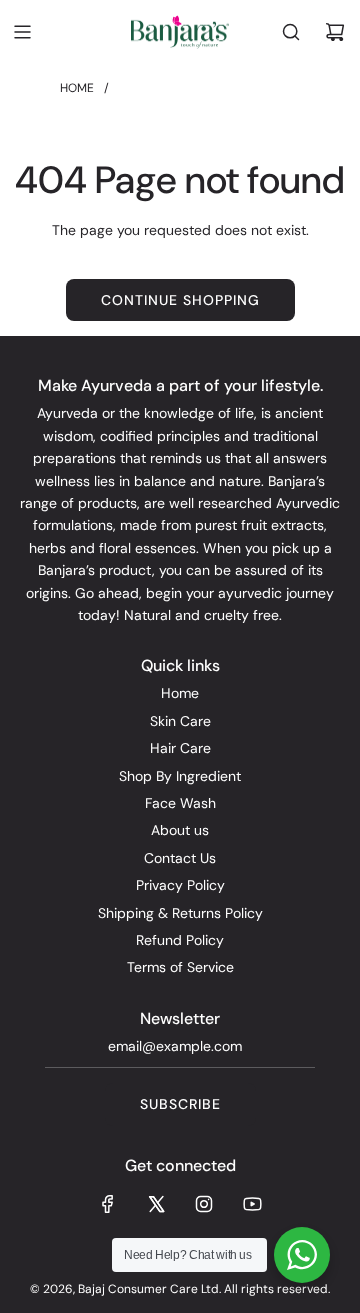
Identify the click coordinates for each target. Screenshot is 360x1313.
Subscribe (180, 1104)
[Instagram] (204, 1204)
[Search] (291, 32)
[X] (156, 1204)
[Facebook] (108, 1204)
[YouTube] (252, 1204)
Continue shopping (180, 300)
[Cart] (335, 32)
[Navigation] (22, 32)
